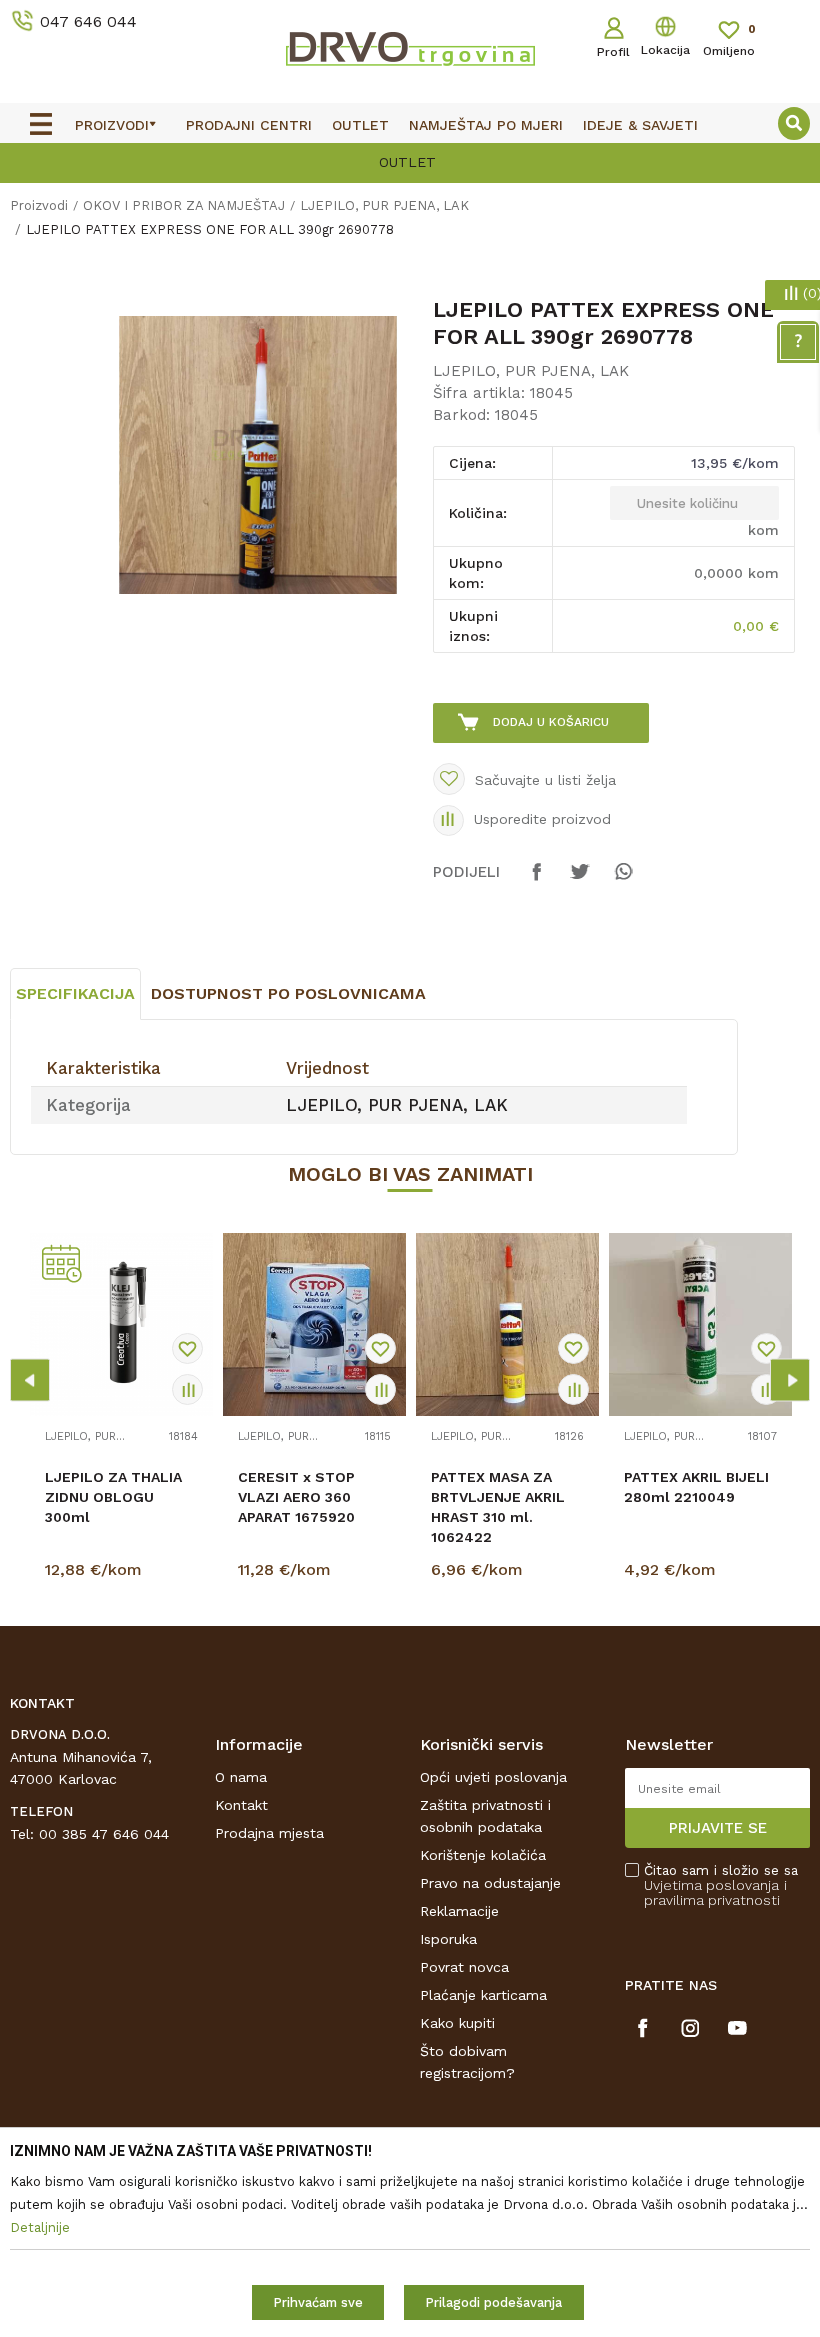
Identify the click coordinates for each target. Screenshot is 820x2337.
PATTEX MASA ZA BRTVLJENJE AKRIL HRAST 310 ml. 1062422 (498, 1507)
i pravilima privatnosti (715, 1892)
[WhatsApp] (623, 881)
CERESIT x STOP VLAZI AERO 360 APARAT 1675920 (296, 1497)
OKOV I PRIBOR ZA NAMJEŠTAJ (184, 205)
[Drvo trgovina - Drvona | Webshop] (410, 48)
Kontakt (241, 1805)
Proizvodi (39, 205)
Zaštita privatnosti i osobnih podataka (485, 1816)
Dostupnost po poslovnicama (288, 993)
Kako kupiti (457, 2023)
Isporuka (448, 1939)
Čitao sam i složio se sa (721, 1885)
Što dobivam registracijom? (467, 2062)
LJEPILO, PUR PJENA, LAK (384, 205)
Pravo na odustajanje (490, 1883)
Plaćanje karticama (483, 1995)
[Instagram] (690, 2028)
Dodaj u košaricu (551, 722)
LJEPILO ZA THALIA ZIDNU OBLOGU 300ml (113, 1497)
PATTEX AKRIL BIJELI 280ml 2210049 (696, 1487)
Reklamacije (459, 1911)
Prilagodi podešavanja (493, 2302)
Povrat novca (464, 1967)
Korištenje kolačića (483, 1855)
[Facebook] (537, 881)
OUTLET (407, 162)
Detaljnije (124, 1574)
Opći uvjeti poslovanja (493, 1777)
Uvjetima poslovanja (711, 1885)
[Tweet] (580, 881)
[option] (410, 161)
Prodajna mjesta (269, 1833)
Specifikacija (75, 993)
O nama (241, 1777)
